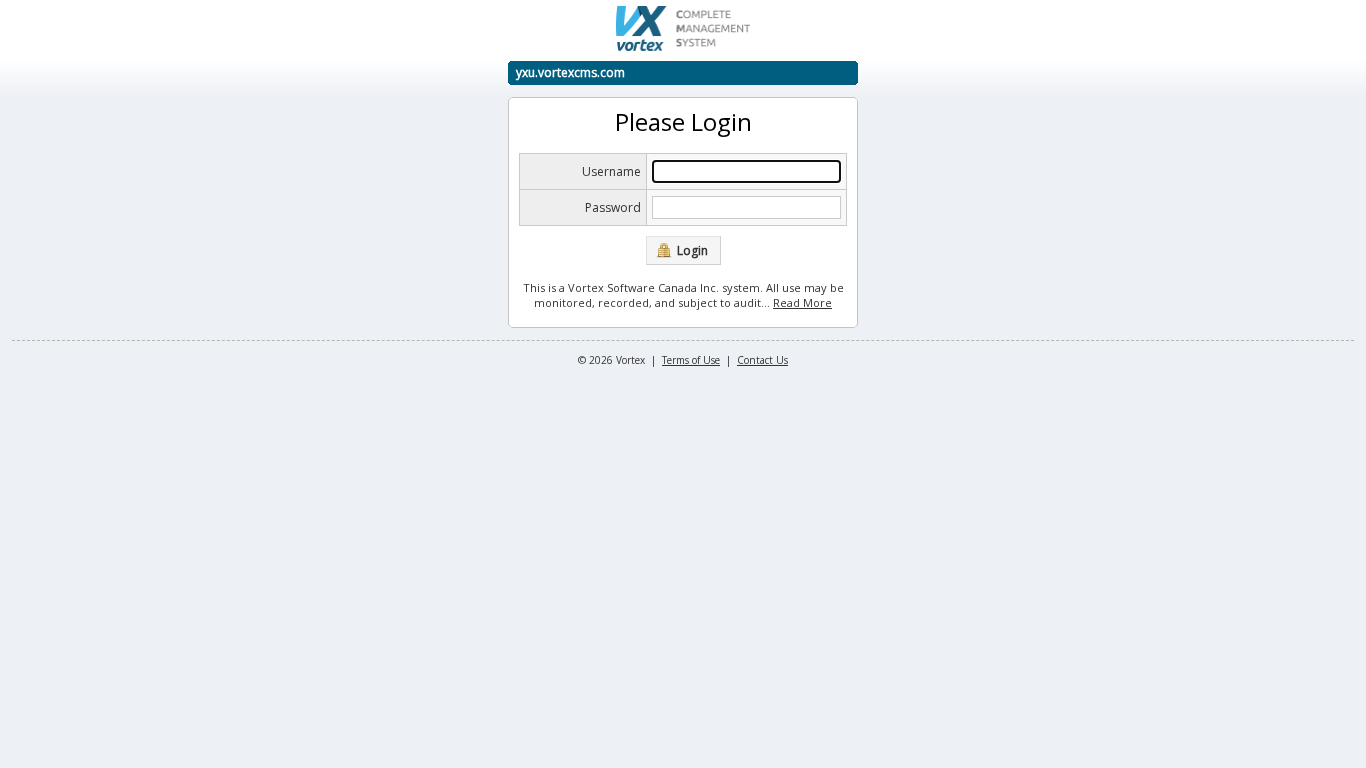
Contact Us (762, 360)
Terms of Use (691, 360)
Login (692, 250)
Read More (802, 302)
